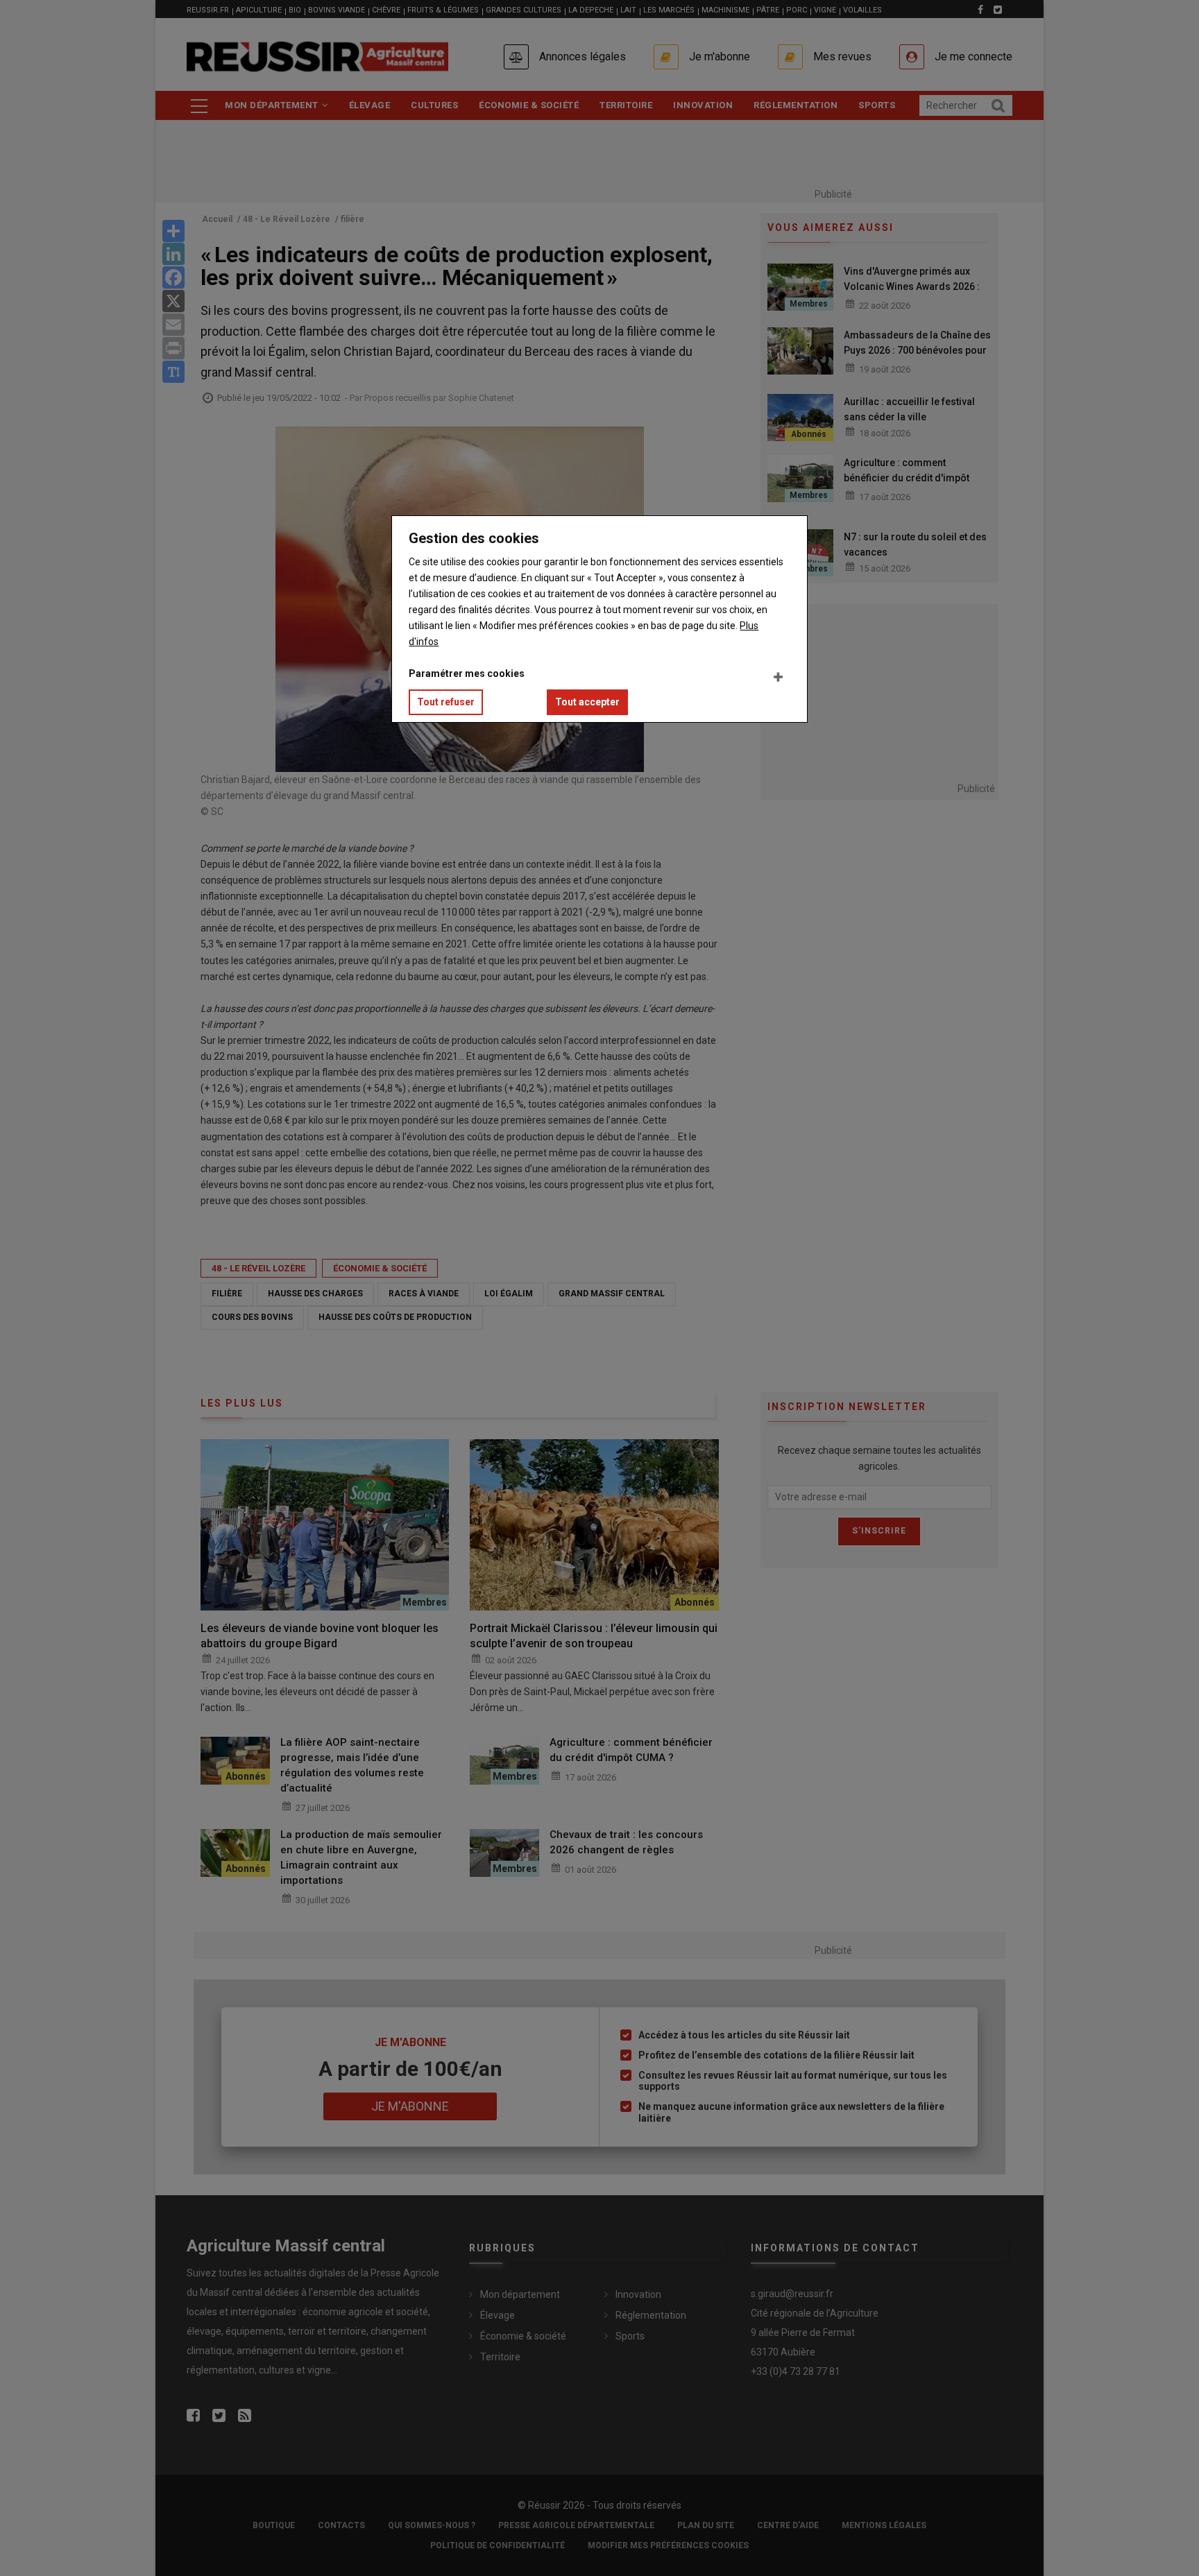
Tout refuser (446, 702)
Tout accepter (587, 702)
